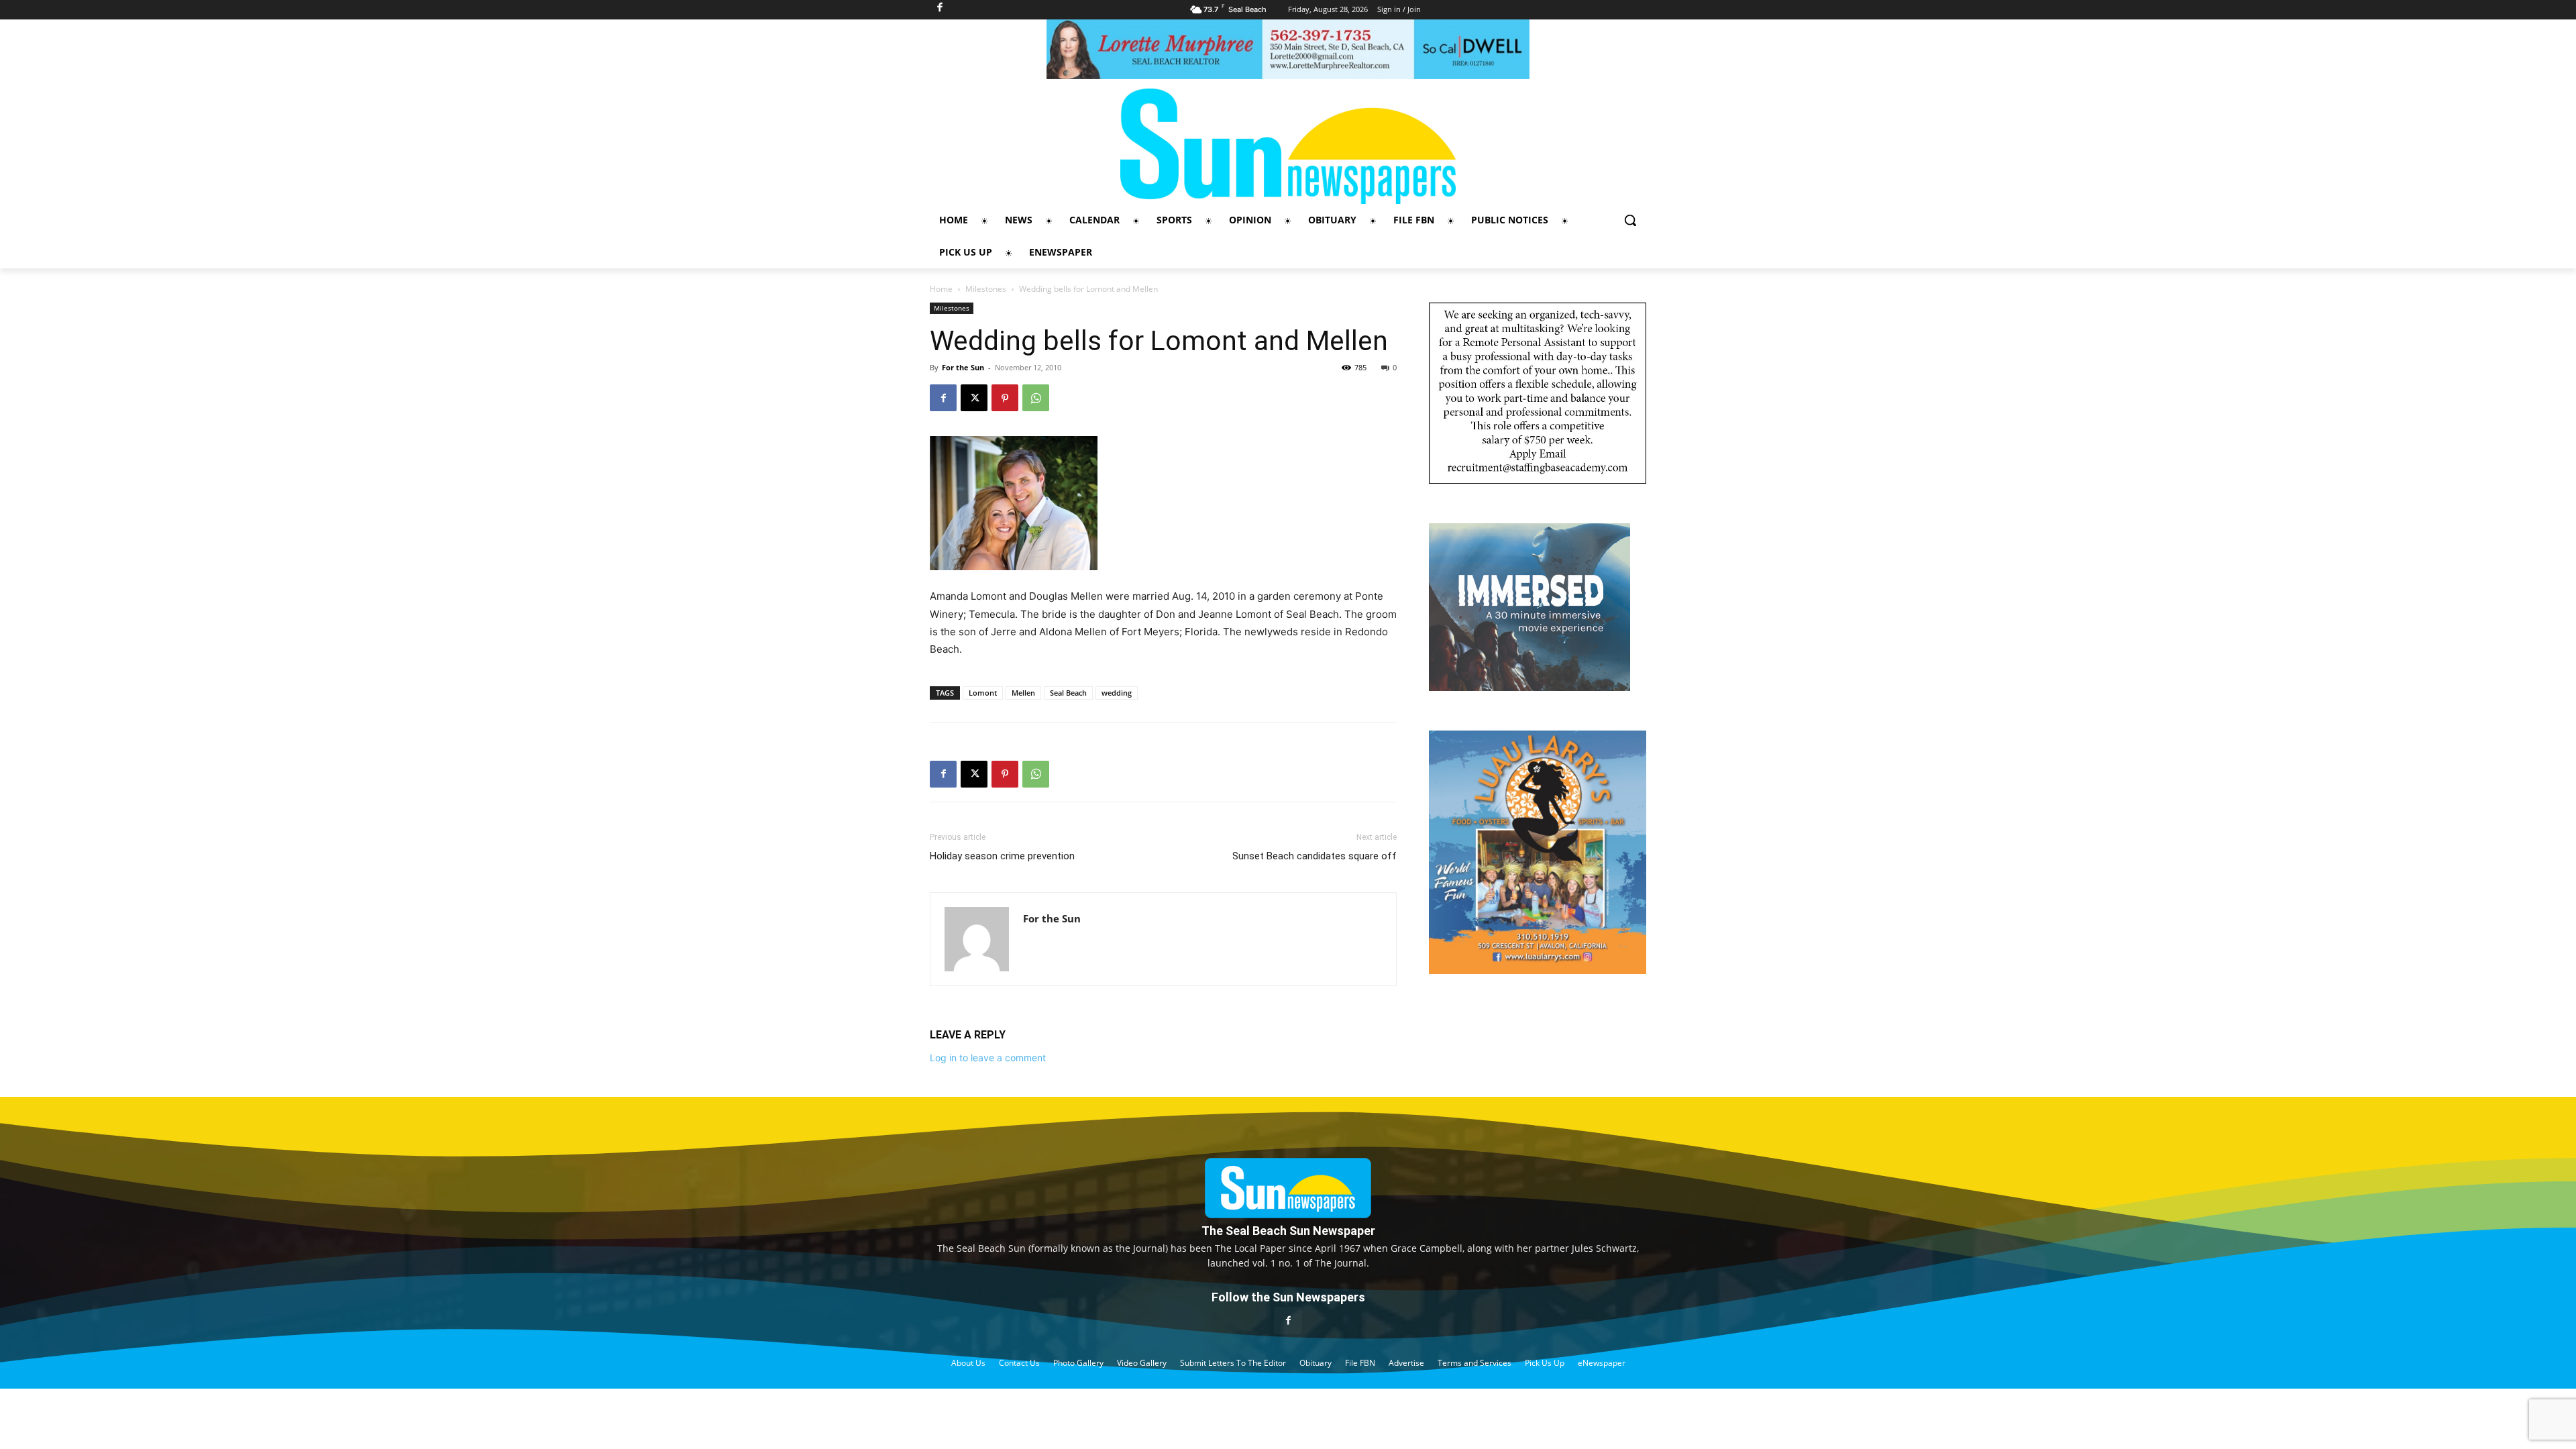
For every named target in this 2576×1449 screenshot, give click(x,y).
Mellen (1023, 693)
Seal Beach (1068, 693)
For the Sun (963, 367)
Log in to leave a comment (988, 1058)
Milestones (986, 289)
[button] (1630, 220)
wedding (1117, 693)
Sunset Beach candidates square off (1314, 856)
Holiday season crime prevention (1002, 856)
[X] (974, 398)
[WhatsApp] (1036, 398)
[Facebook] (943, 398)
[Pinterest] (1005, 398)
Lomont (983, 693)
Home (941, 289)
